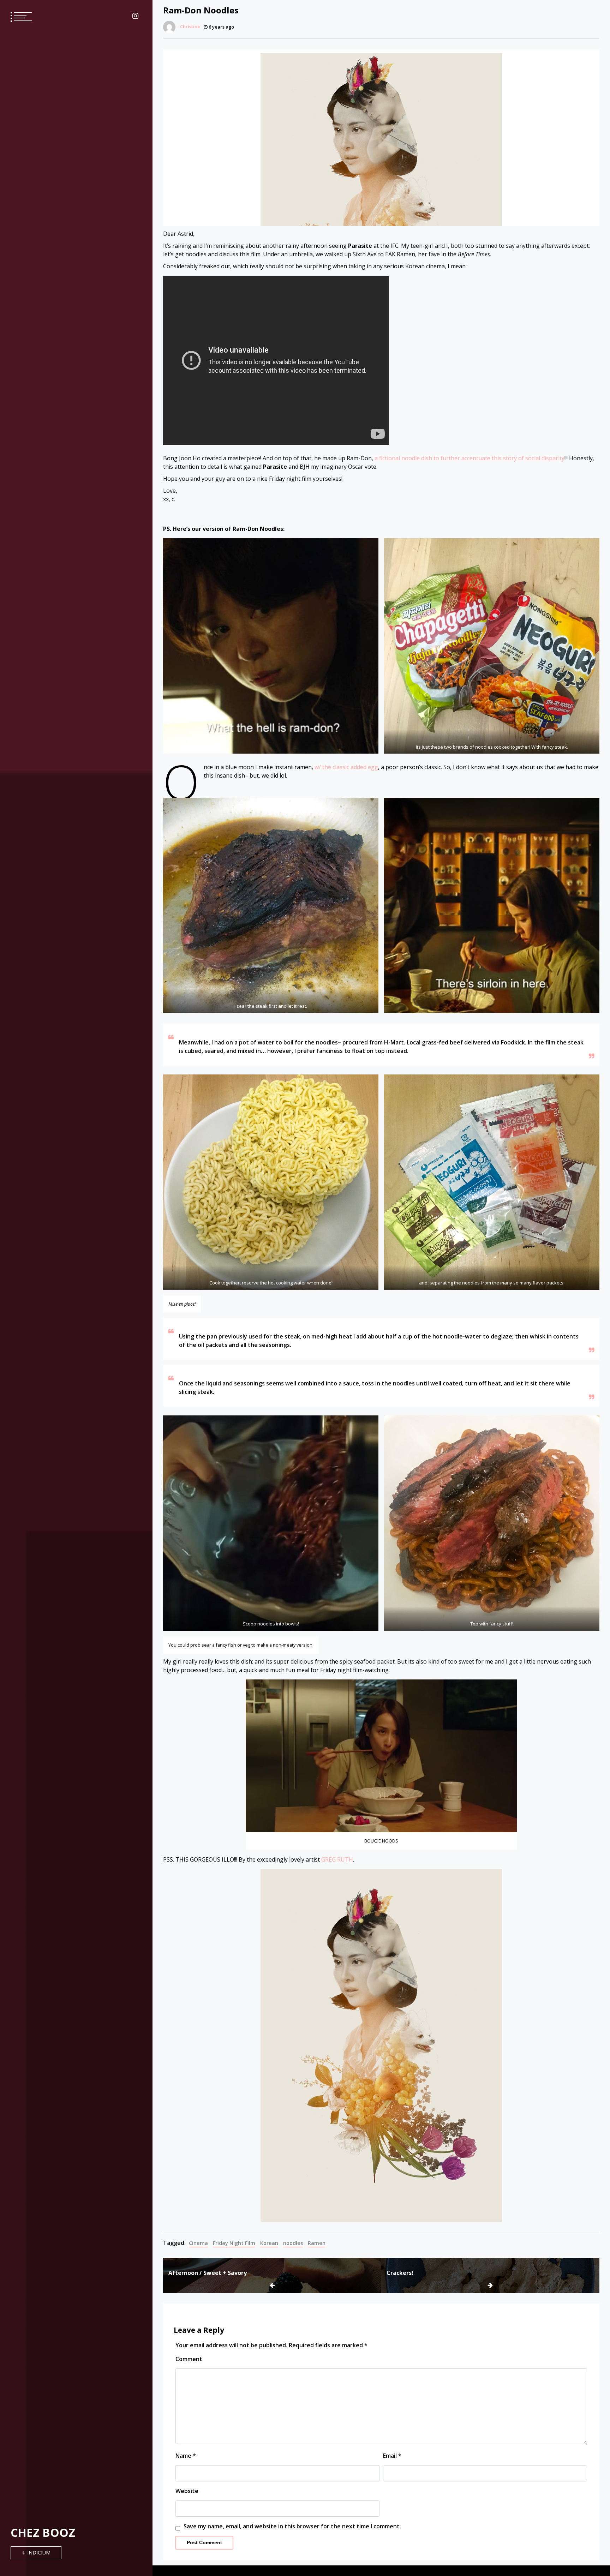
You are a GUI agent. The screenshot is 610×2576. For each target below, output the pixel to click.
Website (187, 2491)
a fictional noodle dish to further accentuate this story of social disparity (470, 458)
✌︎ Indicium (36, 2553)
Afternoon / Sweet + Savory (208, 2273)
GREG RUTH (337, 1859)
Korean (269, 2243)
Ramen (317, 2243)
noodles (293, 2243)
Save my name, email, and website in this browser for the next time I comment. (292, 2526)
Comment (189, 2359)
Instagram (135, 16)
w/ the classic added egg (346, 767)
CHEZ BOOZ (43, 2532)
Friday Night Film (234, 2243)
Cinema (198, 2243)
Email (392, 2456)
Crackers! (400, 2273)
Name (186, 2456)
